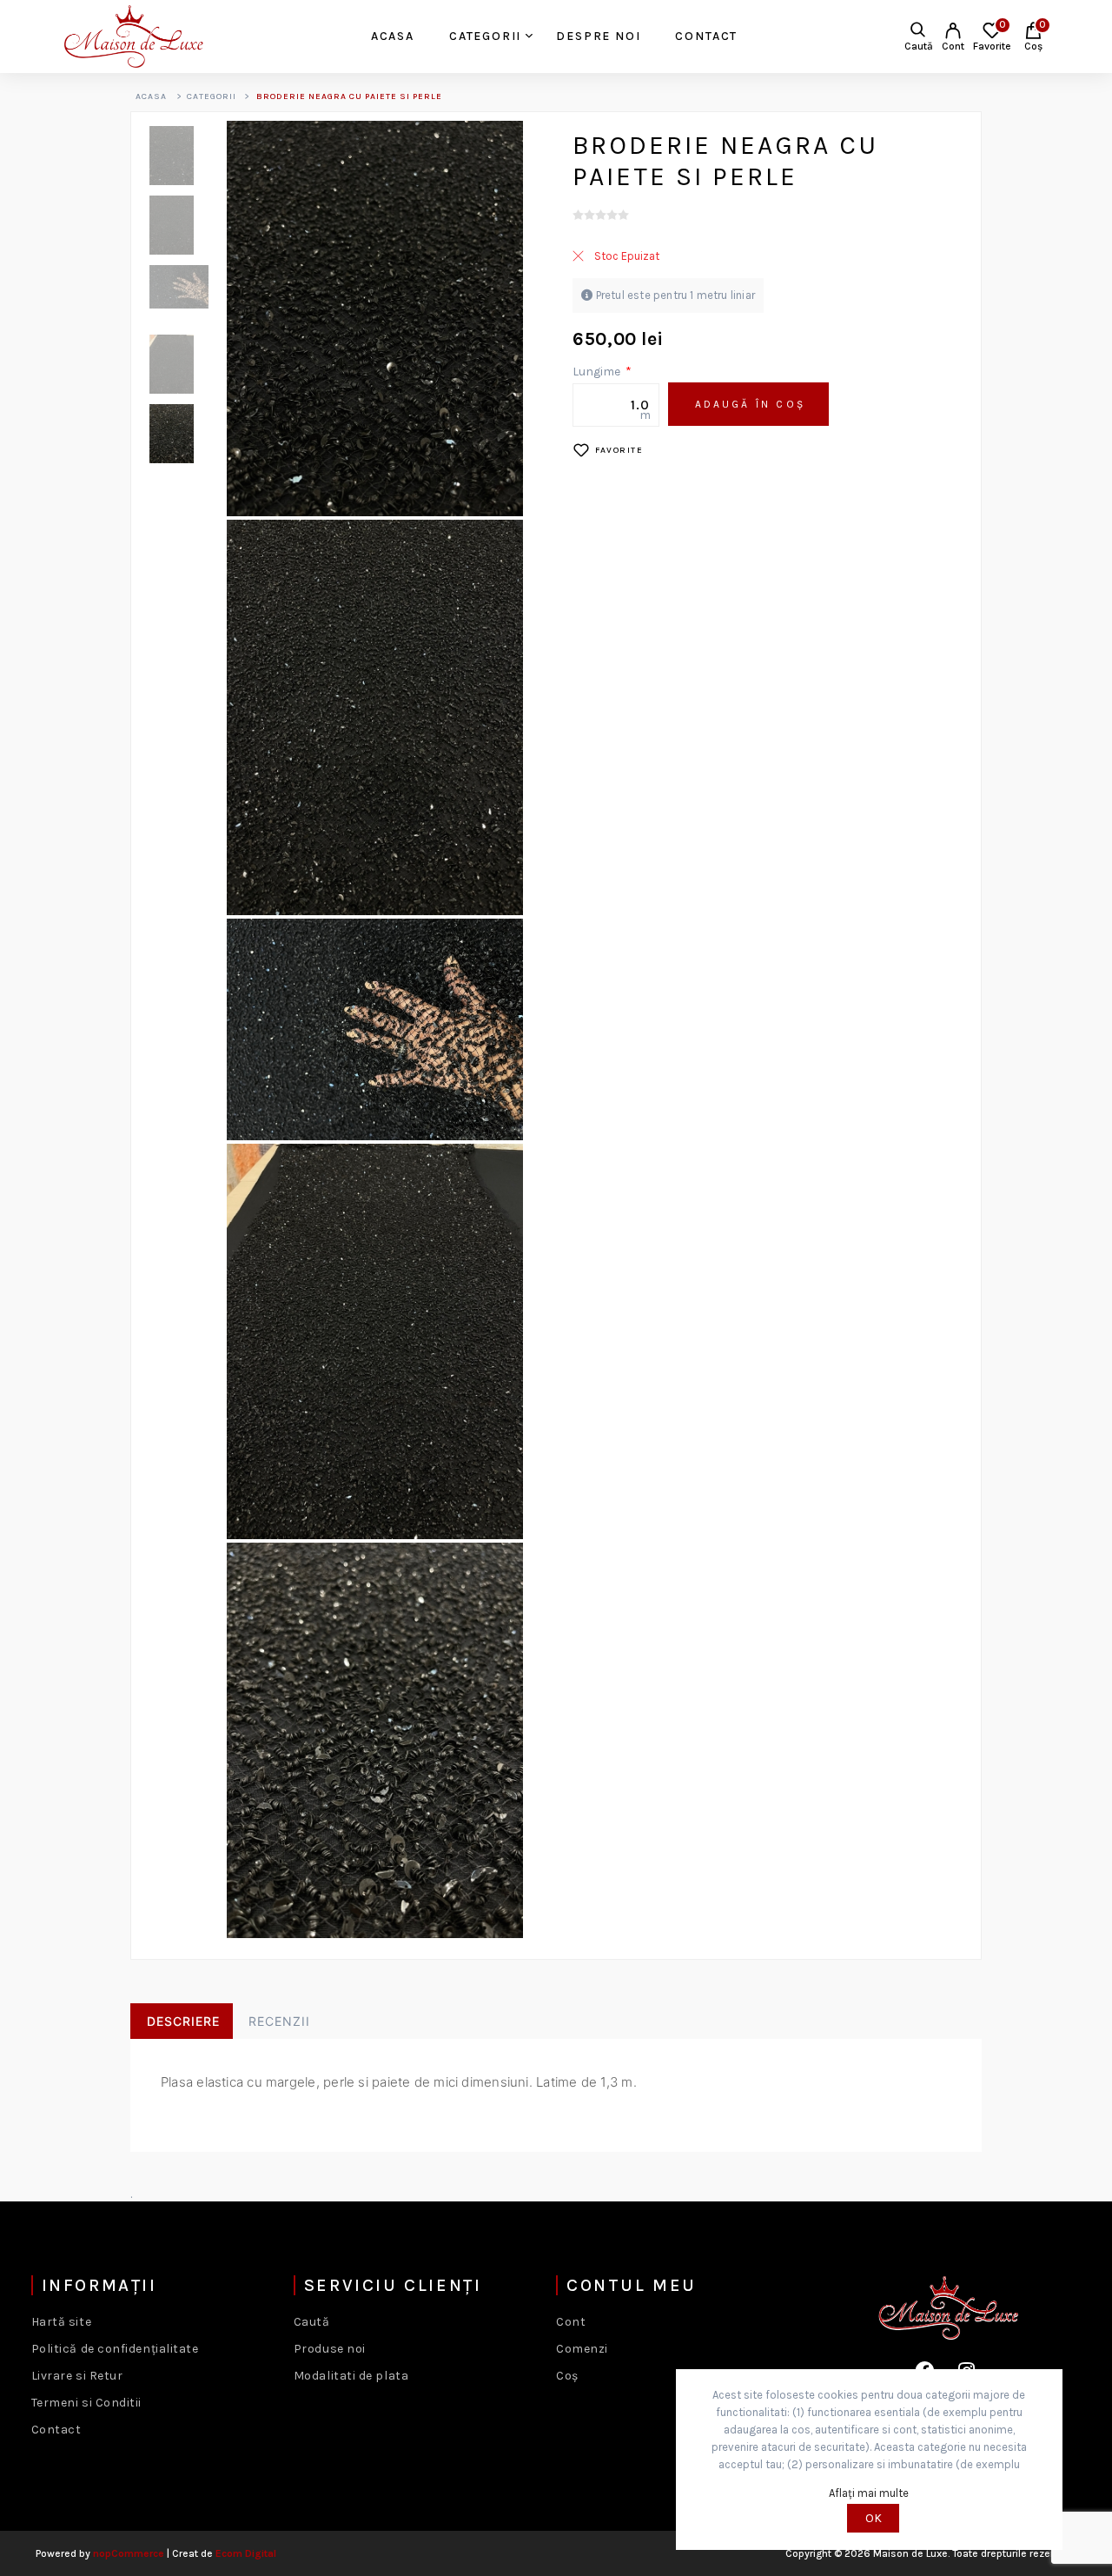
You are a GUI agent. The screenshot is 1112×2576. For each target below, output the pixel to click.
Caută (312, 2322)
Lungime (598, 372)
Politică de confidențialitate (115, 2349)
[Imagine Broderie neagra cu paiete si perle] (179, 156)
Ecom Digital (246, 2553)
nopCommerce (129, 2553)
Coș (567, 2376)
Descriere (183, 2021)
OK (874, 2518)
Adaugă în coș (750, 404)
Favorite (619, 450)
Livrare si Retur (77, 2376)
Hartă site (62, 2322)
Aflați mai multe (869, 2493)
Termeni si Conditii (86, 2403)
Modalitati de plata (351, 2376)
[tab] (182, 2022)
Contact (56, 2430)
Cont (953, 46)
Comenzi (582, 2349)
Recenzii (279, 2021)
